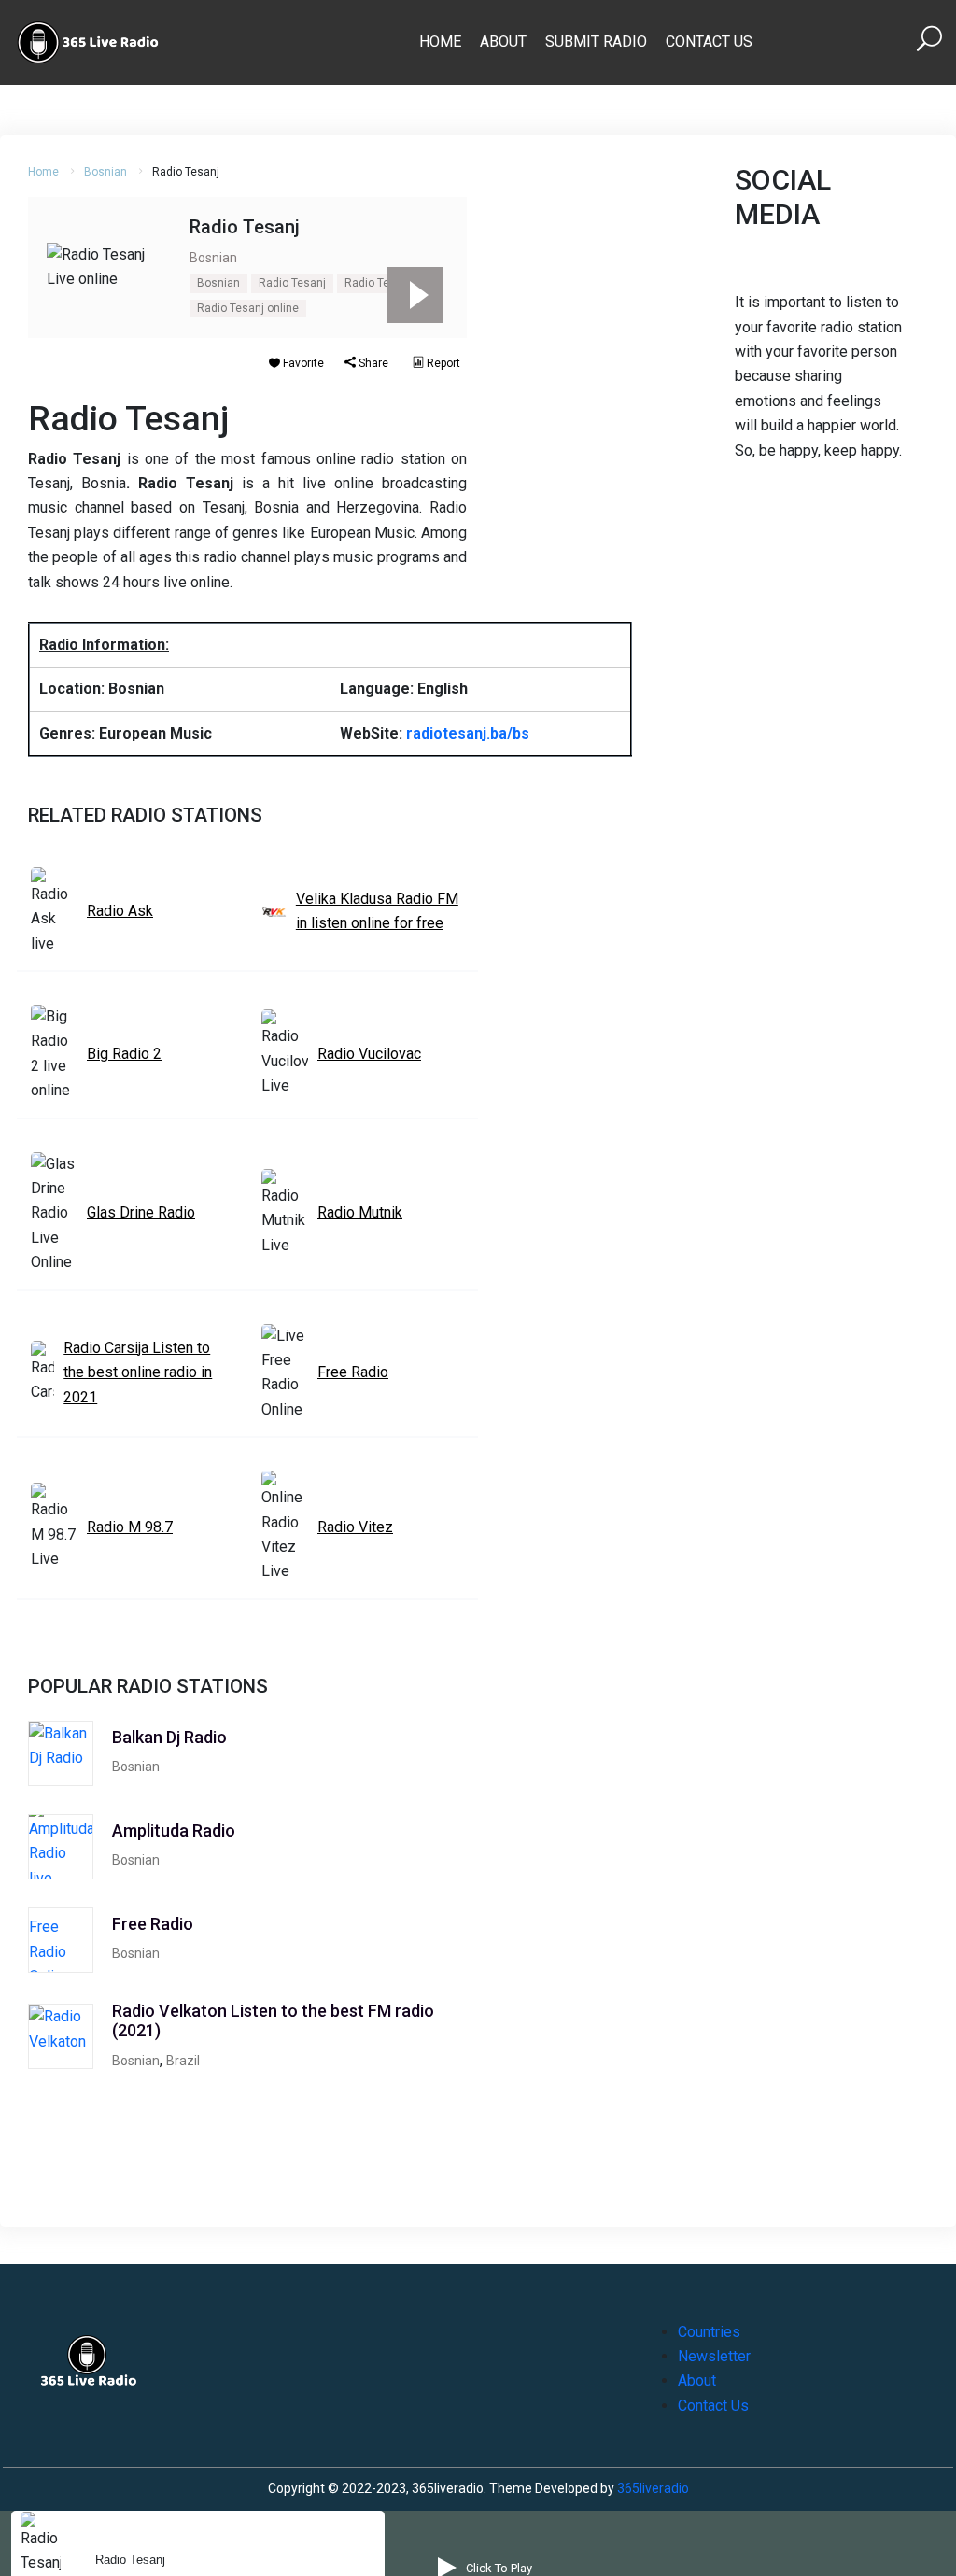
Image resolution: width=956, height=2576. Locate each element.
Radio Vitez (355, 1527)
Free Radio (353, 1372)
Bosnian (105, 172)
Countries (709, 2332)
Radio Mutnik (360, 1212)
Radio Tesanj (292, 283)
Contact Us (709, 42)
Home (440, 42)
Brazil (183, 2061)
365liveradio (653, 2488)
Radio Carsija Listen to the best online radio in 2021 (138, 1372)
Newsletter (714, 2356)
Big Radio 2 (124, 1054)
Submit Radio (596, 42)
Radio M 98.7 (130, 1527)
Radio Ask (120, 911)
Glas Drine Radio (141, 1212)
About (503, 42)
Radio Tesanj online (248, 308)
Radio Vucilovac (369, 1054)
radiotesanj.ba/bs (468, 733)
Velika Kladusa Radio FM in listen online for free (377, 911)
